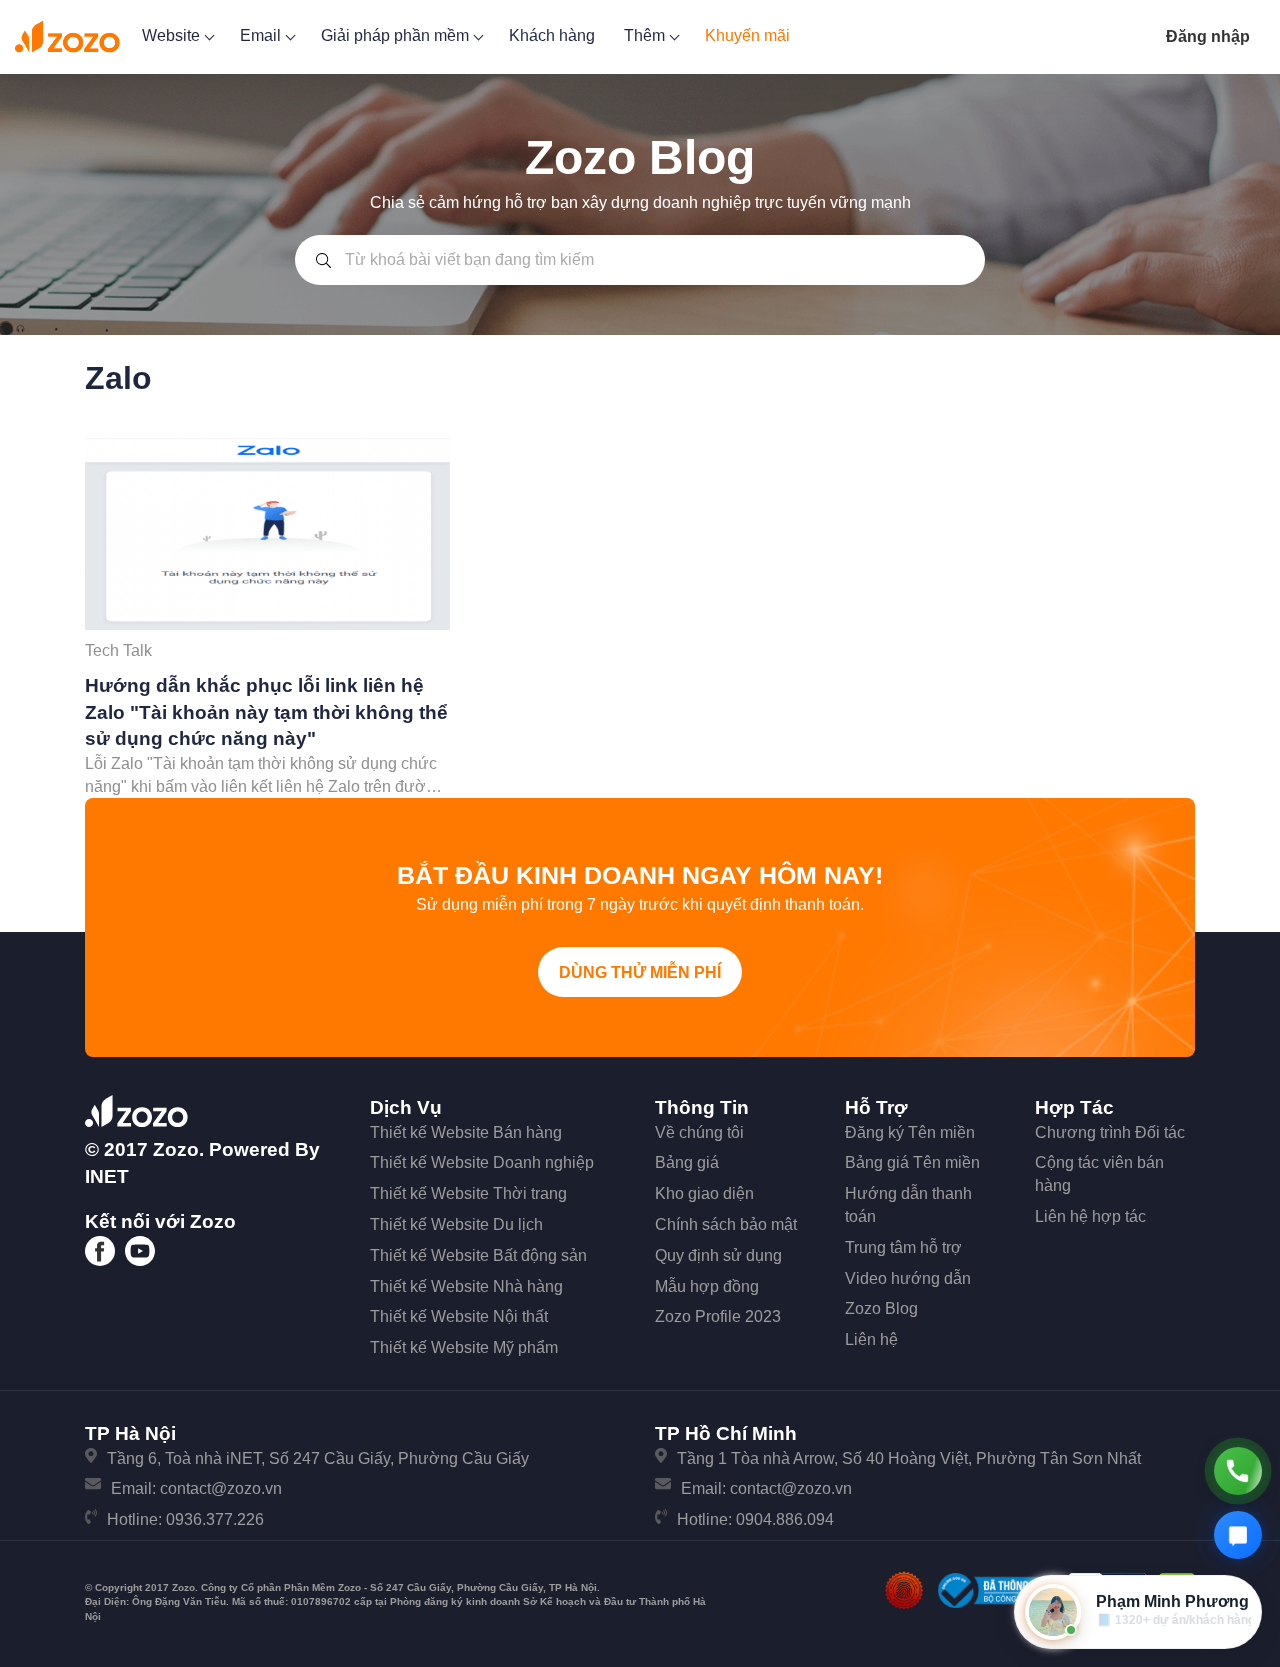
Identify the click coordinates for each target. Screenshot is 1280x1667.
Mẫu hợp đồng (707, 1286)
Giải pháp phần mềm (397, 35)
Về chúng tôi (699, 1132)
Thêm (646, 35)
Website (173, 35)
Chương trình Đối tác (1110, 1132)
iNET (107, 1176)
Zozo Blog (881, 1308)
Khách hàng (552, 35)
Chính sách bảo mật (726, 1224)
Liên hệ (871, 1339)
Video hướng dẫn (908, 1278)
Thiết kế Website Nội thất (459, 1316)
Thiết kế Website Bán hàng (466, 1132)
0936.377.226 (215, 1519)
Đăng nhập (1208, 36)
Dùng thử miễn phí (640, 972)
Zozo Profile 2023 (718, 1316)
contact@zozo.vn (221, 1488)
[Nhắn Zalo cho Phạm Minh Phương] (1238, 1535)
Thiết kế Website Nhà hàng (466, 1286)
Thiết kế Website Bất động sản (478, 1255)
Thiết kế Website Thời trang (468, 1193)
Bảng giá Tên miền (912, 1162)
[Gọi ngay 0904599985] (1238, 1471)
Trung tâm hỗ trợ (903, 1247)
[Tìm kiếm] (323, 260)
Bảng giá (687, 1162)
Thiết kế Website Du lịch (456, 1224)
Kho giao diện (704, 1193)
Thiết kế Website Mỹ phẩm (464, 1347)
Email (262, 35)
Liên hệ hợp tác (1090, 1216)
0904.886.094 (785, 1519)
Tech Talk (118, 650)
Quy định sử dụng (718, 1255)
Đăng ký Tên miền (910, 1132)
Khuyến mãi (747, 35)
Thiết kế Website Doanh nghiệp (482, 1162)
